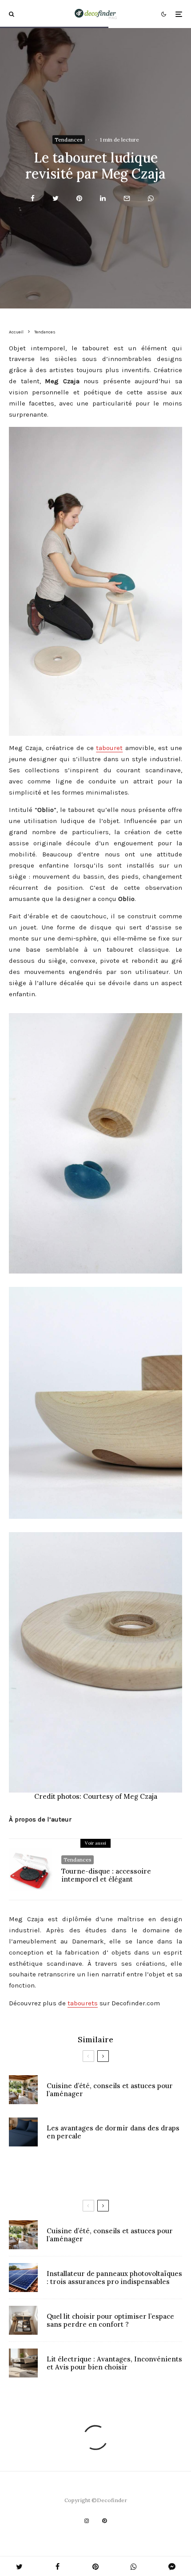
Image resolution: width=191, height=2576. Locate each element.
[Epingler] (79, 198)
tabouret (109, 748)
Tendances (69, 140)
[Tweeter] (56, 198)
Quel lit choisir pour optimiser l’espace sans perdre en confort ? (110, 2320)
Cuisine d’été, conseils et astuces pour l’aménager (110, 2090)
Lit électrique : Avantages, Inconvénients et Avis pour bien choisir (114, 2363)
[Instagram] (87, 2521)
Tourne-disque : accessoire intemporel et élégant (106, 1875)
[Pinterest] (104, 2521)
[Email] (127, 198)
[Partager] (33, 198)
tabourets (83, 2003)
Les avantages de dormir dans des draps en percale (113, 2132)
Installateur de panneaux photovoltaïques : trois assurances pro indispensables (114, 2278)
